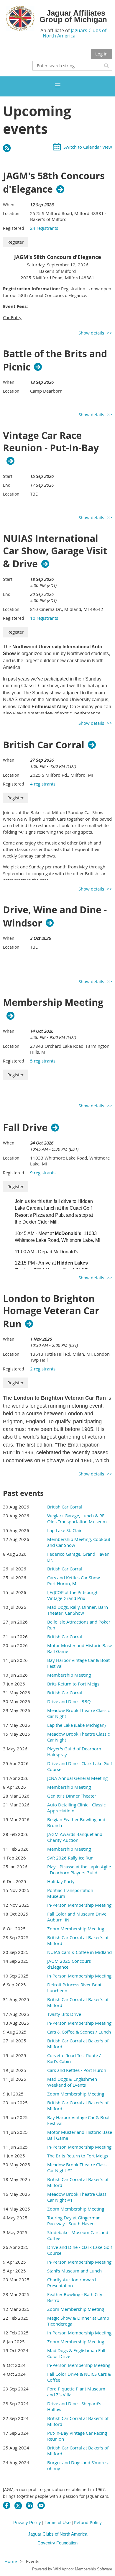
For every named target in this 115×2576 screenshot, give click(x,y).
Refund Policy (88, 2522)
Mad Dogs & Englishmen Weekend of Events (72, 2082)
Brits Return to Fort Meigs (73, 1684)
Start (8, 476)
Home (11, 2561)
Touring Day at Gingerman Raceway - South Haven (74, 2221)
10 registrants (44, 618)
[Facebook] (7, 2505)
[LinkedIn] (30, 2505)
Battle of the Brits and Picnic (55, 360)
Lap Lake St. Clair (64, 1530)
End (7, 485)
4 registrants (43, 784)
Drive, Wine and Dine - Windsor (55, 916)
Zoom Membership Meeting (76, 1929)
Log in (101, 54)
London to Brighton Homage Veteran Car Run (51, 1311)
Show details (91, 333)
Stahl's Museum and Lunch (74, 2271)
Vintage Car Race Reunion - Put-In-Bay (51, 442)
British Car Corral (44, 745)
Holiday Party (61, 1881)
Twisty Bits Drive (64, 2014)
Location (11, 213)
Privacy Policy (27, 2522)
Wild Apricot (64, 2569)
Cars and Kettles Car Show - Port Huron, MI (75, 1580)
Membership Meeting (53, 1003)
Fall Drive (25, 1127)
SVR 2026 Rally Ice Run (70, 1858)
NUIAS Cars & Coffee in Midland (79, 1952)
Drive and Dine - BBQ (69, 1701)
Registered (14, 228)
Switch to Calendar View (88, 147)
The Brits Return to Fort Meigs (78, 2156)
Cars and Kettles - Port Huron (77, 2070)
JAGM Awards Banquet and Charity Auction (75, 1837)
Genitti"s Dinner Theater (72, 1796)
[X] (18, 2505)
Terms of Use (57, 2522)
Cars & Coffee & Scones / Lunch (79, 2032)
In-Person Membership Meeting (79, 1905)
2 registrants (43, 1369)
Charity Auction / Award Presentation (72, 2283)
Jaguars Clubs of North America (75, 33)
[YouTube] (41, 2505)
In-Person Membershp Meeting (79, 2365)
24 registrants (44, 228)
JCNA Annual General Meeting (77, 1778)
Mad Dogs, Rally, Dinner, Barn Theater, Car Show (78, 1610)
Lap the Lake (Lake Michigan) (76, 1725)
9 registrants (43, 1173)
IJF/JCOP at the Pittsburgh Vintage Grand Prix (73, 1595)
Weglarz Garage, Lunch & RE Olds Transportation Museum (77, 1519)
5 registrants (43, 1061)
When (9, 205)
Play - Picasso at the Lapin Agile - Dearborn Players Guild (79, 1870)
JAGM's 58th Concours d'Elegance (54, 183)
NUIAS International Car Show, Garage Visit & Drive (55, 551)
